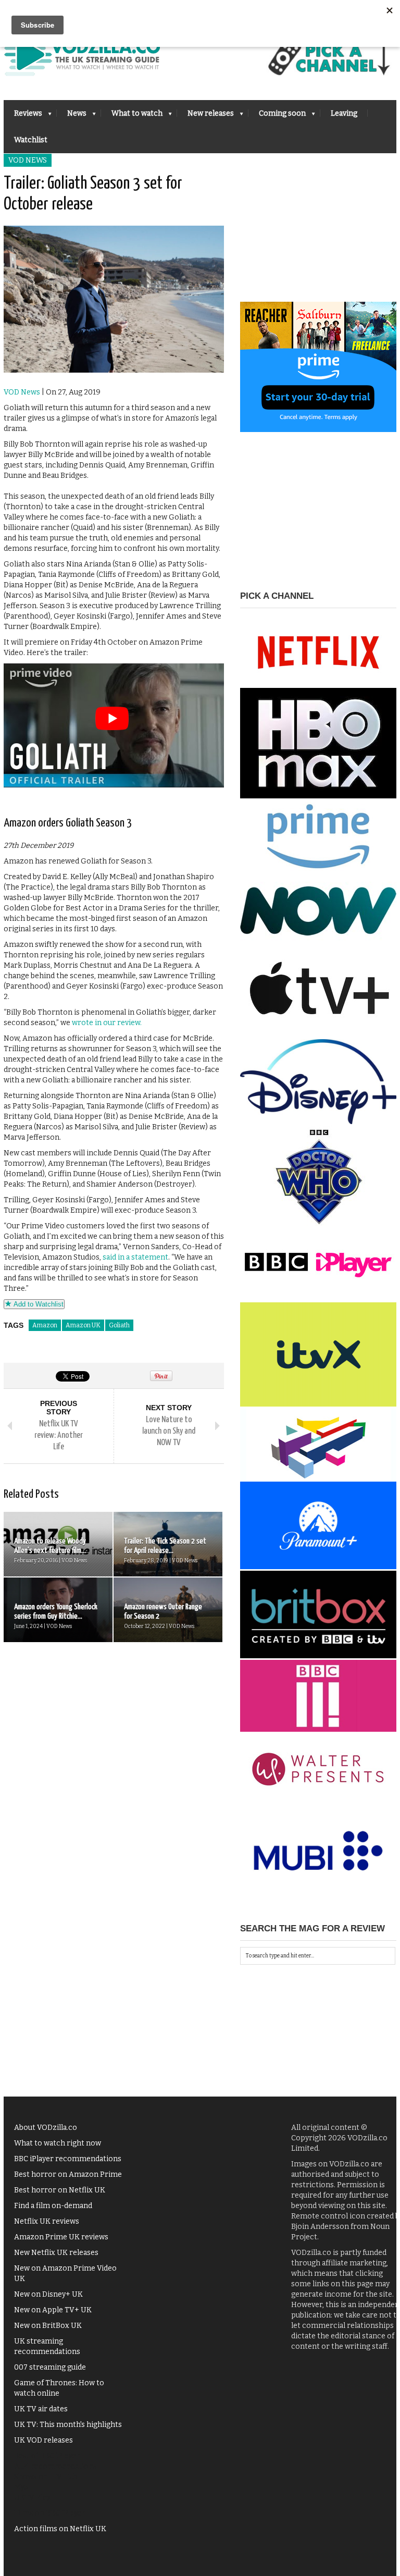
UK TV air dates (41, 2409)
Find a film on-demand (53, 2206)
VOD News (28, 160)
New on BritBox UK (48, 2326)
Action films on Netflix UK (60, 2529)
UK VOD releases (43, 2440)
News (72, 116)
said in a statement (135, 1257)
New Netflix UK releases (56, 2253)
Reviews (23, 116)
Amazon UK (83, 1325)
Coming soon (277, 116)
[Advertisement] (318, 237)
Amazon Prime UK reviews (61, 2237)
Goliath (119, 1325)
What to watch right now (58, 2143)
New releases (205, 116)
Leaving (344, 113)
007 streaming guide (50, 2367)
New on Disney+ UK (48, 2294)
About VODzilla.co (46, 2128)
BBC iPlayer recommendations (68, 2159)
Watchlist (31, 140)
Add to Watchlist (37, 1304)
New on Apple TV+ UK (53, 2310)
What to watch (132, 116)
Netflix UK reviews (47, 2221)
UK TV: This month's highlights (68, 2425)
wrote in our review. (107, 1023)
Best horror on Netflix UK (60, 2190)
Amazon (45, 1325)
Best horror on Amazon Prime (68, 2174)
